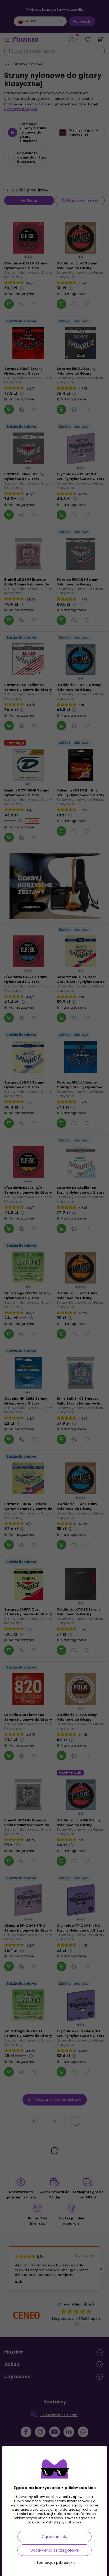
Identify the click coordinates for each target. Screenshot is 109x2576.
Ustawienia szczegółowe (55, 2550)
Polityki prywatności (63, 2522)
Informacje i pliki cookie (54, 2563)
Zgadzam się (54, 2537)
